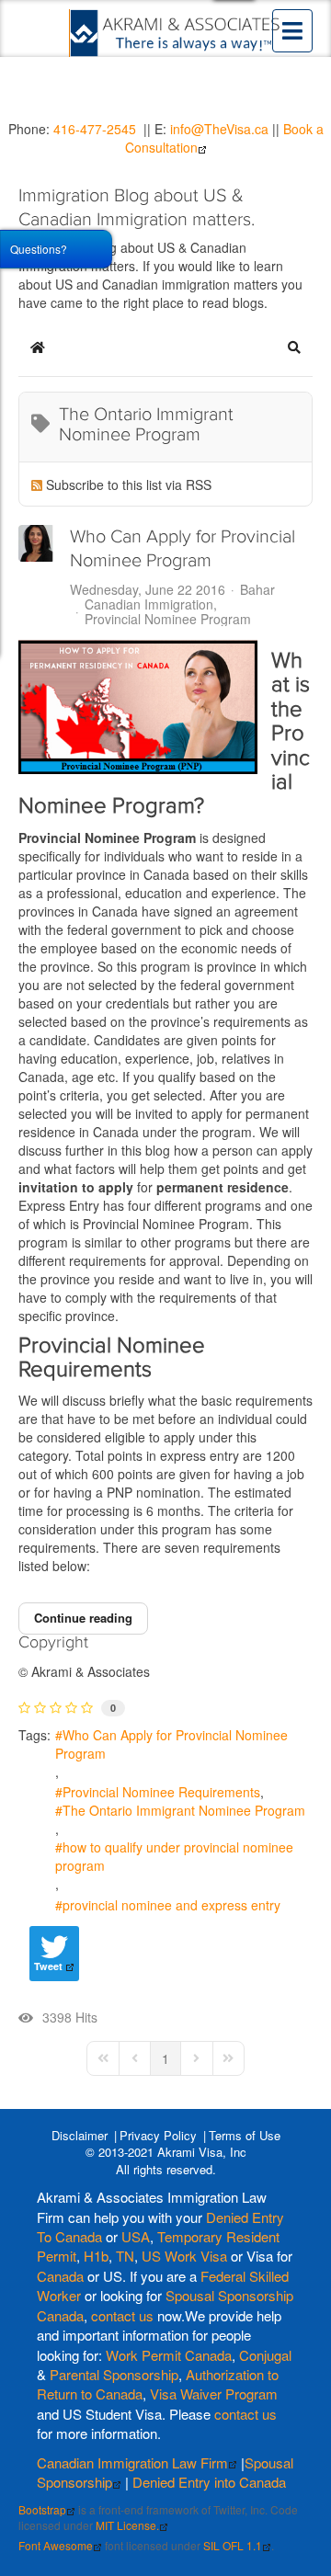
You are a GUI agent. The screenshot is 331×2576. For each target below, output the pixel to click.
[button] (294, 348)
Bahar (257, 589)
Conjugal (265, 2355)
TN (125, 2256)
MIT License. (127, 2525)
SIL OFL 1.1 (233, 2545)
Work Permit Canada (169, 2355)
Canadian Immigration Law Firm (132, 2462)
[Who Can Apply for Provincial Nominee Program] (138, 707)
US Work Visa (184, 2256)
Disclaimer (80, 2135)
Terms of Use (245, 2135)
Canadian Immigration (149, 604)
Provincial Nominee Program (168, 619)
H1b (96, 2256)
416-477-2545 (95, 129)
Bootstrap (42, 2509)
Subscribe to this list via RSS (129, 484)
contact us (122, 2315)
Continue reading (83, 1618)
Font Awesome (56, 2545)
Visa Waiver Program (214, 2394)
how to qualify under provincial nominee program (174, 1856)
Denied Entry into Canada (209, 2482)
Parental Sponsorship (114, 2374)
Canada (60, 2276)
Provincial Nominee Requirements (161, 1792)
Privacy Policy (158, 2135)
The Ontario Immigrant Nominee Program (184, 1810)
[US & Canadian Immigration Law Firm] (176, 33)
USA (136, 2236)
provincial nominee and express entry (171, 1905)
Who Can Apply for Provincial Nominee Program (171, 1744)
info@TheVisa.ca (219, 129)
